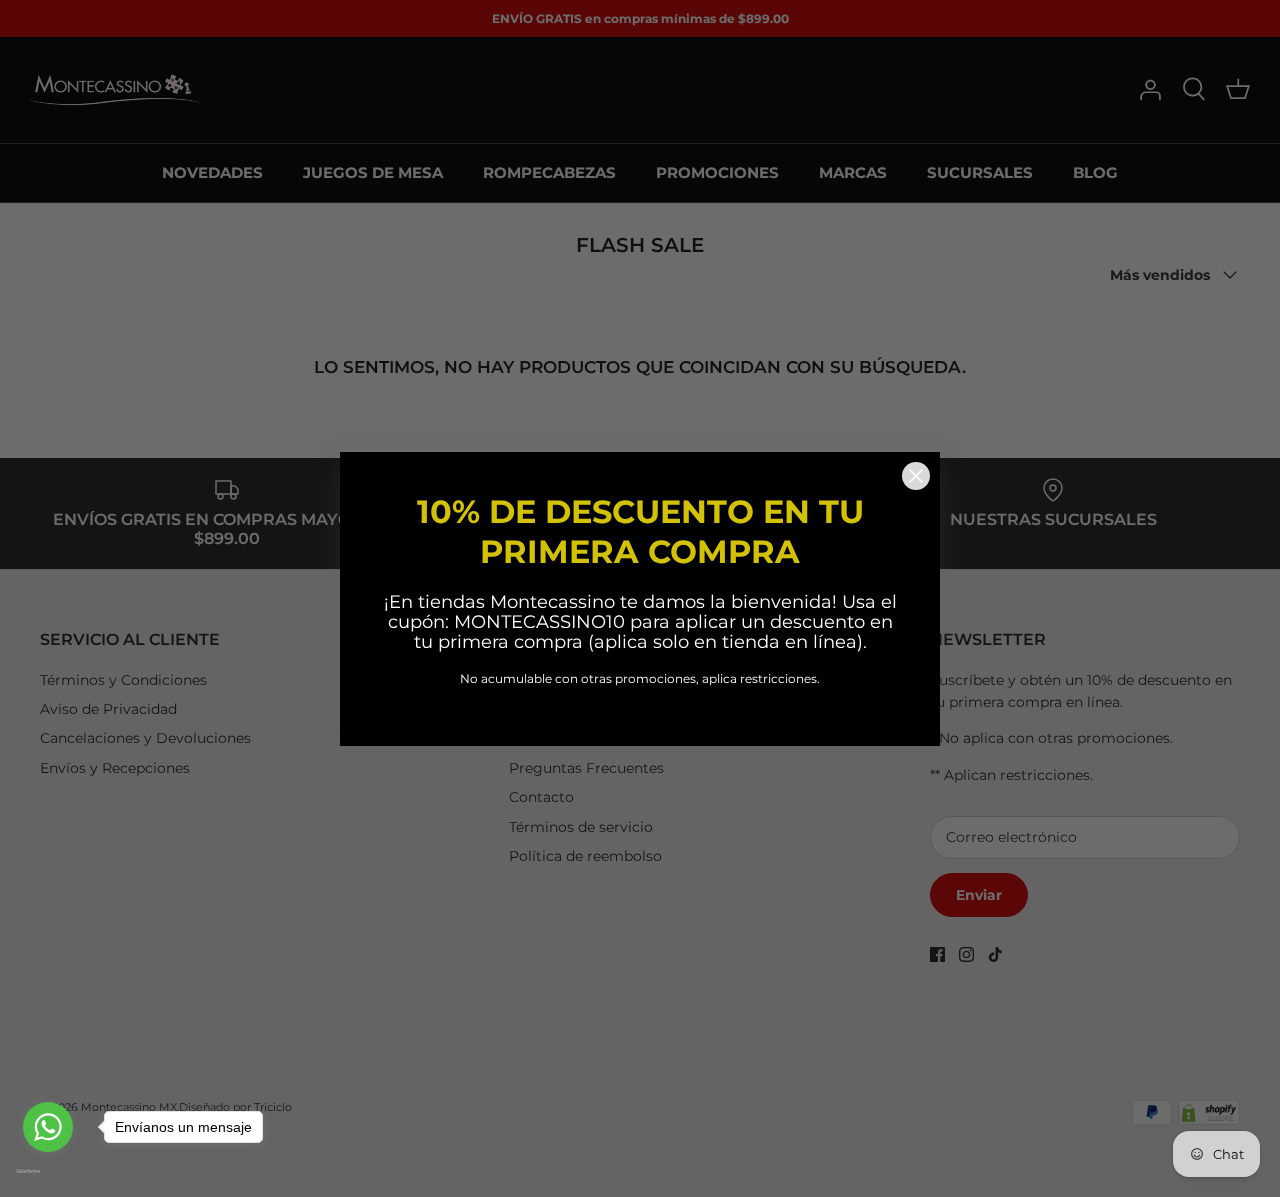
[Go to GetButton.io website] (48, 1171)
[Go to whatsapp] (48, 1127)
